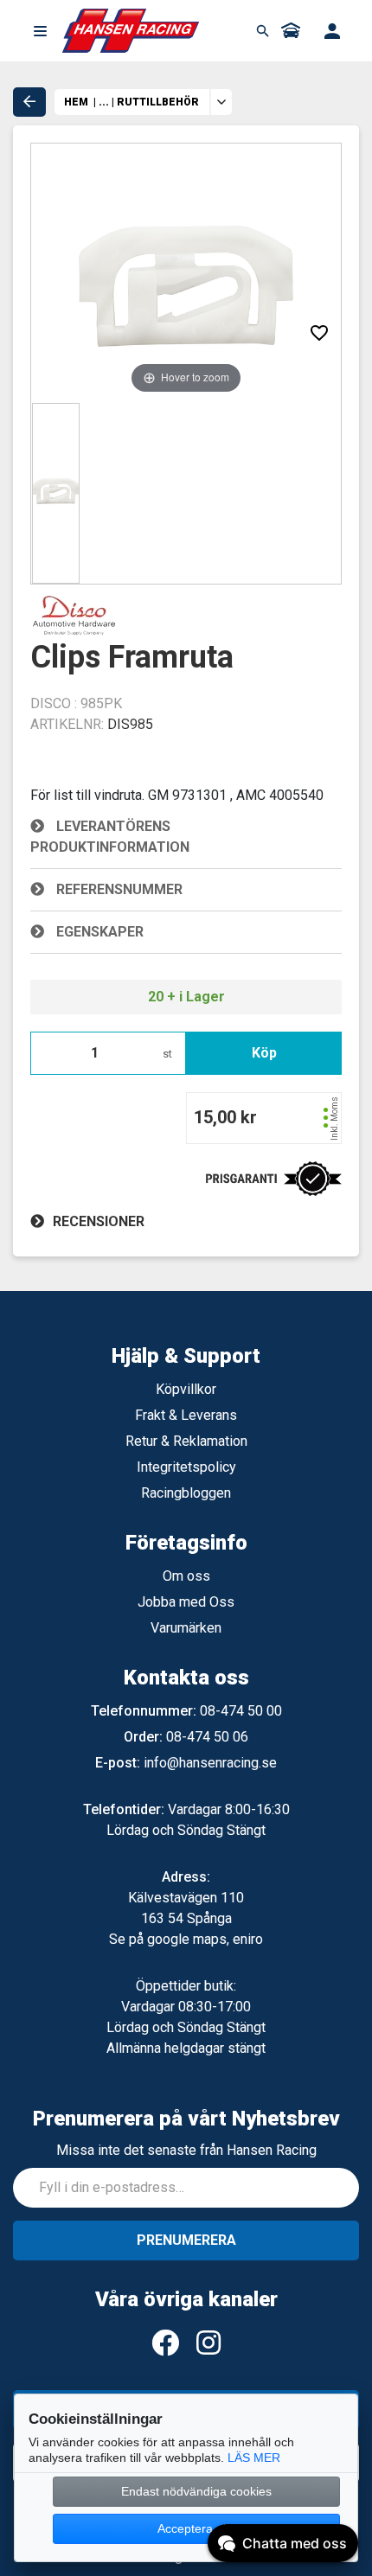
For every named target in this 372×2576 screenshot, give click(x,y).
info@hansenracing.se (210, 1763)
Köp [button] (264, 1053)
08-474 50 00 (241, 1711)
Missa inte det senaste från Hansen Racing (186, 2150)
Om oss (186, 1576)
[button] (40, 31)
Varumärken (186, 1628)
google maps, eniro (205, 1939)
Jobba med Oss (186, 1602)
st (167, 1054)
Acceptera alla (196, 2528)
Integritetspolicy (186, 1467)
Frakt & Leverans (186, 1415)
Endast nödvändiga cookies (196, 2491)
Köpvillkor (186, 1389)
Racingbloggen (186, 1493)
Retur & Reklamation (186, 1441)
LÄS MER (254, 2458)
